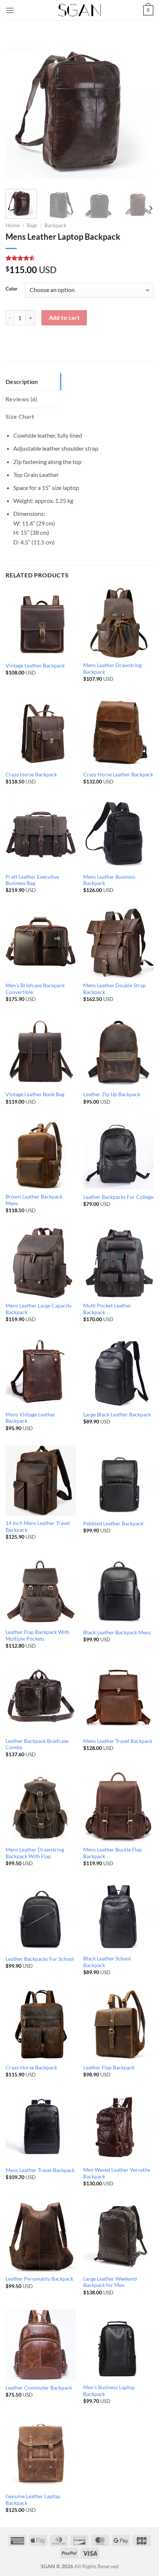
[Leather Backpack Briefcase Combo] (41, 1698)
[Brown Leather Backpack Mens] (41, 1154)
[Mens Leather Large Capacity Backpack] (41, 1263)
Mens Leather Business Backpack (109, 880)
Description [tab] (22, 382)
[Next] (141, 109)
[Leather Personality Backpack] (41, 2236)
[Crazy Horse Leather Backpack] (118, 731)
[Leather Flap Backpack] (118, 2025)
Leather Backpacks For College (118, 1197)
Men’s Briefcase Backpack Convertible (35, 989)
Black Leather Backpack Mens (117, 1632)
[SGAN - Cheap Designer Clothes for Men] (79, 10)
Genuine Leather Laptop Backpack (33, 2500)
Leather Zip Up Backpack (112, 1094)
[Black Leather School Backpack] (118, 1916)
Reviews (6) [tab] (22, 399)
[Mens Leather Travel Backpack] (118, 1698)
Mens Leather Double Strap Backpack (114, 989)
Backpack (55, 225)
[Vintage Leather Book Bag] (41, 1051)
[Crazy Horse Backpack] (41, 731)
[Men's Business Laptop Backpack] (118, 2345)
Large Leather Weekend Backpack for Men (110, 2282)
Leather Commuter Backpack (39, 2388)
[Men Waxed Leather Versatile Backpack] (118, 2127)
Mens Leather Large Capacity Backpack (39, 1309)
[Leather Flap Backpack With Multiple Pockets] (41, 1589)
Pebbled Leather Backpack (113, 1524)
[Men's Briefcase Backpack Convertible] (41, 943)
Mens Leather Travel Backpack (118, 1741)
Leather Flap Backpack (109, 2068)
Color (11, 289)
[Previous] (18, 109)
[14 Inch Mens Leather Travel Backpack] (41, 1481)
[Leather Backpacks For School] (41, 1916)
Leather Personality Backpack (39, 2279)
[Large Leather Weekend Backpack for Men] (118, 2236)
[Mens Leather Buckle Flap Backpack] (118, 1807)
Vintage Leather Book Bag (35, 1094)
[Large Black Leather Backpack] (118, 1372)
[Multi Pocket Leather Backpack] (118, 1263)
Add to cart (64, 318)
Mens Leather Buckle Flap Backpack (113, 1853)
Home (13, 225)
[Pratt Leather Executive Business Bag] (41, 834)
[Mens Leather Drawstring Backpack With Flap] (41, 1807)
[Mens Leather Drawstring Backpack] (118, 623)
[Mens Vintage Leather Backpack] (41, 1372)
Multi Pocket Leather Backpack (107, 1309)
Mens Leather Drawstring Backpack (112, 669)
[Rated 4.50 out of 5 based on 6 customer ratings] (79, 258)
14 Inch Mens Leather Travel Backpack (38, 1526)
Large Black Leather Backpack (117, 1415)
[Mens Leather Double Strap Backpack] (118, 943)
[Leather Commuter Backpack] (41, 2345)
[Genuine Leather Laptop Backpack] (41, 2453)
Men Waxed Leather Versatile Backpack (117, 2173)
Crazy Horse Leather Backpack (118, 775)
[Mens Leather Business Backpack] (118, 834)
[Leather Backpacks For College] (118, 1154)
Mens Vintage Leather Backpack (31, 1418)
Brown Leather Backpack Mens (34, 1200)
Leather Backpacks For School (40, 1959)
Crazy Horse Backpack (31, 775)
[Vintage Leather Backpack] (41, 623)
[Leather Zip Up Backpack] (118, 1051)
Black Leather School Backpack (107, 1962)
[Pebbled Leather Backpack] (118, 1481)
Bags (32, 225)
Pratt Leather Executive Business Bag (32, 880)
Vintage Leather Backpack (35, 666)
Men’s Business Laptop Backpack (109, 2391)
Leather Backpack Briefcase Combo (37, 1744)
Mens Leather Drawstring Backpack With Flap (35, 1853)
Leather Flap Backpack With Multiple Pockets (38, 1635)
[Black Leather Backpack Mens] (118, 1589)
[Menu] (10, 10)
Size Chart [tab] (20, 416)
